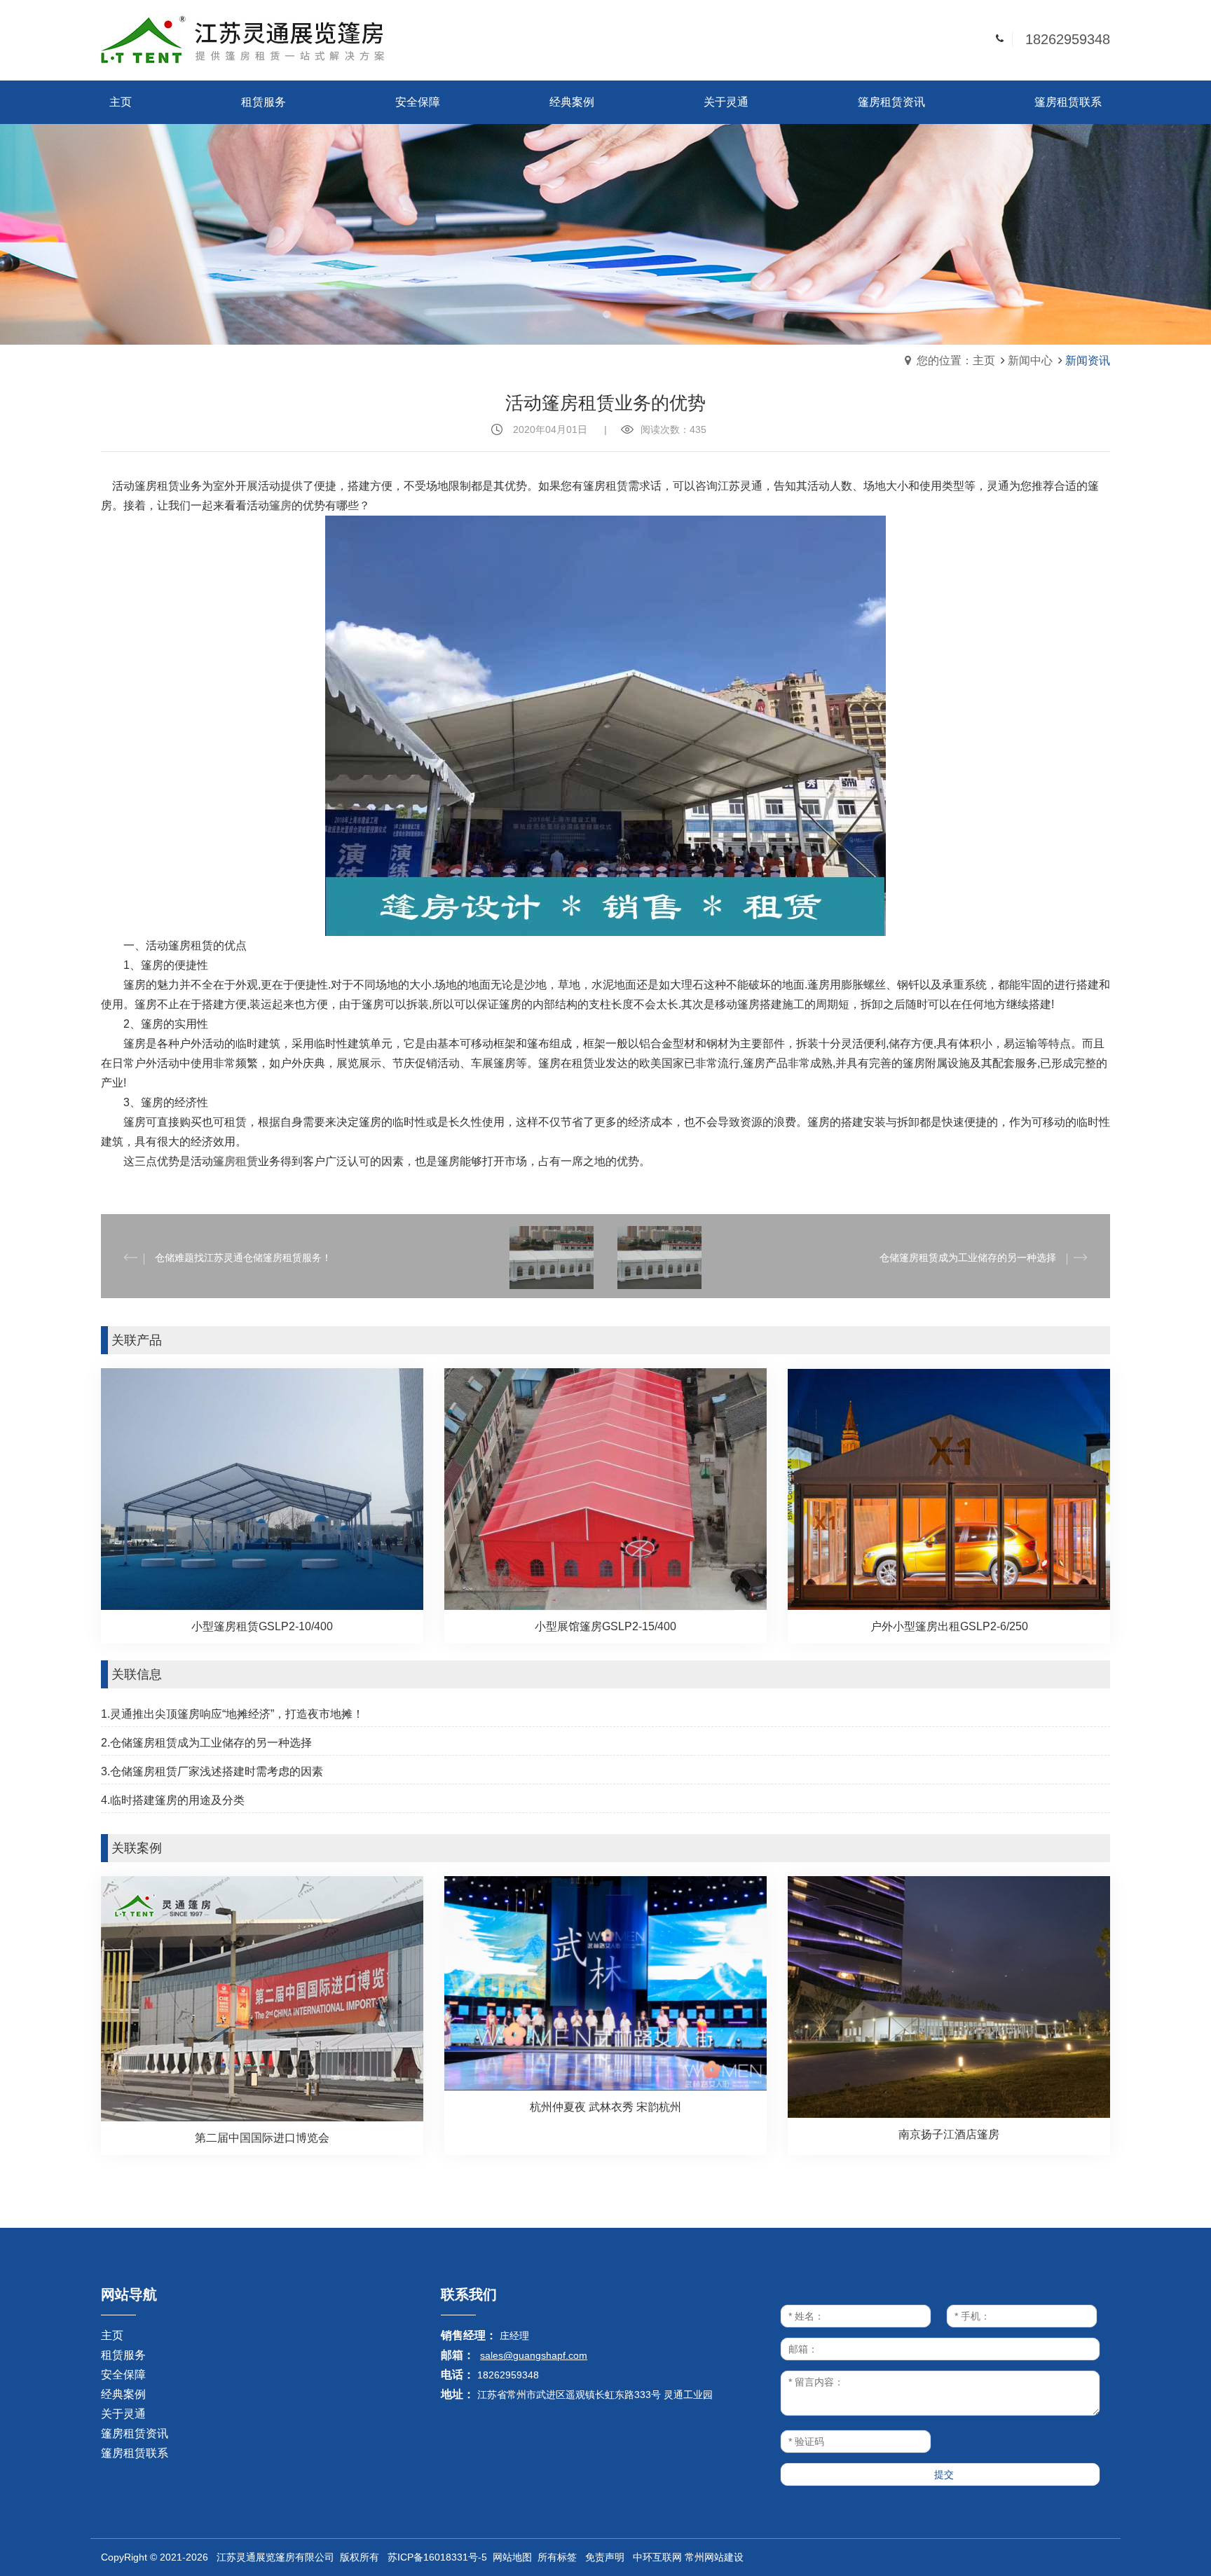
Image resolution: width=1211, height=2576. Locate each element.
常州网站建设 (714, 2557)
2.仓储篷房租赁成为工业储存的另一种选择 (206, 1743)
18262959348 (1068, 39)
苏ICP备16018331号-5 (437, 2557)
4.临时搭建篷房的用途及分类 (173, 1800)
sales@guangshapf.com (534, 2355)
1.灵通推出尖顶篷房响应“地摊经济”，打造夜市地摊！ (232, 1714)
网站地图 (512, 2557)
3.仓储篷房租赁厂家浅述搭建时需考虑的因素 (212, 1771)
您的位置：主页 (956, 360)
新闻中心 (1030, 360)
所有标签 (557, 2557)
